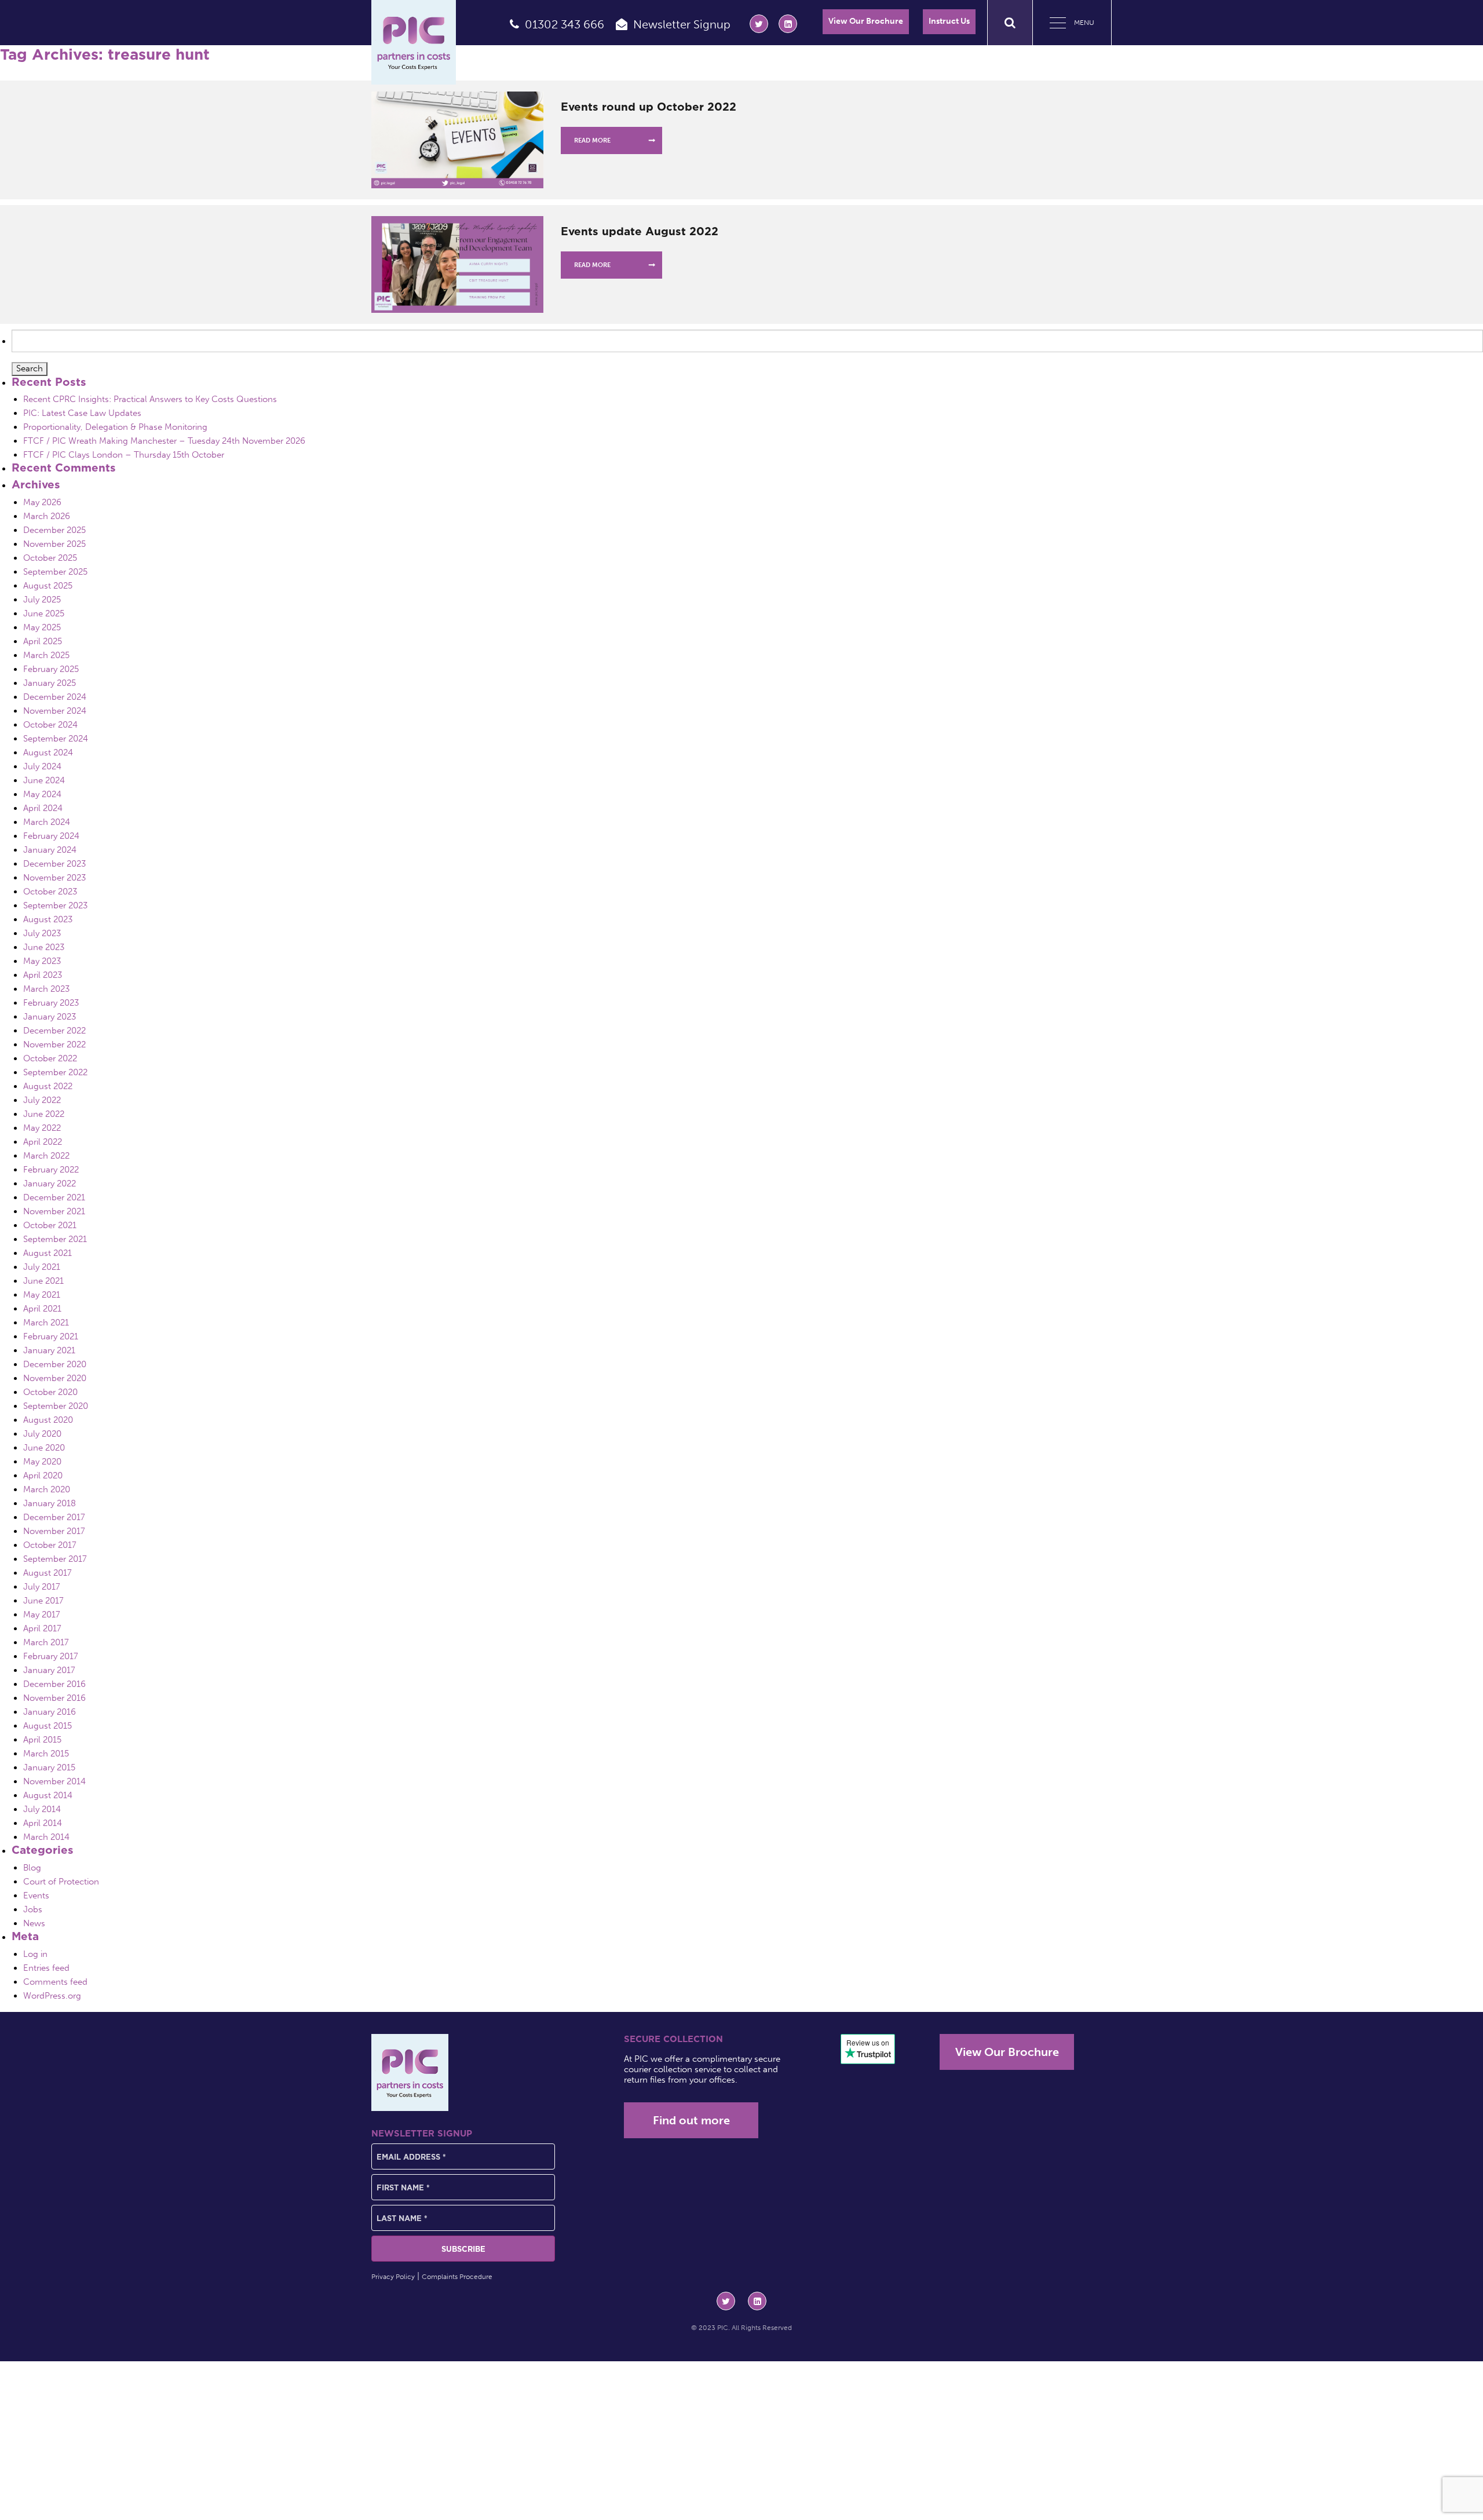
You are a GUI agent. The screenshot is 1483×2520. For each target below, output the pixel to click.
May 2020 (42, 1462)
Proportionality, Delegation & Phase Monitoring (115, 427)
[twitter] (759, 24)
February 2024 (51, 836)
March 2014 (46, 1837)
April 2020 (43, 1476)
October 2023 (50, 892)
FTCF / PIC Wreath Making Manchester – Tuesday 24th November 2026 (164, 441)
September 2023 (55, 905)
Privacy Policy (393, 2277)
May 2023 (42, 961)
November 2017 (54, 1531)
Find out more (691, 2120)
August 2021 (48, 1253)
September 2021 (55, 1239)
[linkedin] (788, 24)
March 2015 (46, 1754)
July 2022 (42, 1100)
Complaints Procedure (457, 2277)
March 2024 (47, 822)
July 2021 (42, 1267)
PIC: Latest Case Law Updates (82, 413)
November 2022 (54, 1044)
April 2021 (42, 1309)
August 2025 (48, 586)
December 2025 (54, 530)
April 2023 (43, 975)
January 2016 (50, 1712)
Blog (32, 1868)
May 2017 (42, 1615)
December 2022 (54, 1031)
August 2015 (48, 1726)
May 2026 (42, 502)
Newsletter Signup (682, 24)
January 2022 (50, 1184)
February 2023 (51, 1003)
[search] (1010, 23)
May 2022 (42, 1128)
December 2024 (55, 697)
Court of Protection (61, 1882)
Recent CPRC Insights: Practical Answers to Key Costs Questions (150, 399)
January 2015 (49, 1767)
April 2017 (42, 1628)
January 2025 (50, 683)
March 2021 (46, 1323)
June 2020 (44, 1448)
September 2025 (55, 572)
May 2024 (42, 794)
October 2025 (50, 558)
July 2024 (42, 766)
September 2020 (56, 1406)
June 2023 (44, 947)
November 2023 (54, 878)
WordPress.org (52, 1996)
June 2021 (43, 1281)
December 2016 (54, 1684)
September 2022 (55, 1072)
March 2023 (46, 989)
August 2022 (48, 1086)
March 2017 (46, 1642)
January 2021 (49, 1350)
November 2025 (54, 544)
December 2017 (54, 1517)
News (34, 1923)
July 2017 (42, 1587)
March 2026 (47, 516)
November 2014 (54, 1781)
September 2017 (55, 1559)
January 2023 (50, 1017)
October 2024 (50, 725)
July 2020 (42, 1434)
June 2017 (43, 1601)
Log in (35, 1954)
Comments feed (55, 1982)
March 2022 (46, 1156)
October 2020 (50, 1392)
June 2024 (44, 780)
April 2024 (43, 808)
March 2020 (47, 1489)
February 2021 (51, 1336)
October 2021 (50, 1225)
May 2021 (42, 1295)
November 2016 (54, 1698)
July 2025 (42, 600)
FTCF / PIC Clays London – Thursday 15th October (124, 455)
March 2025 (46, 655)
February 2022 (51, 1170)
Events (36, 1896)
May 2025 (42, 627)
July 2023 (42, 933)
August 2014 (48, 1795)
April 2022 (43, 1142)
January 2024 (50, 850)
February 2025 (51, 669)
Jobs (33, 1909)
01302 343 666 (565, 24)
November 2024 (55, 711)
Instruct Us (949, 21)
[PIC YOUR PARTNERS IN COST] (410, 2072)
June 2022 (44, 1114)
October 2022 (50, 1058)
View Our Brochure (866, 21)
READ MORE (592, 140)
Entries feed (46, 1968)
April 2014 (43, 1823)
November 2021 (54, 1211)
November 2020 (55, 1378)
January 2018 (50, 1503)
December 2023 (54, 864)
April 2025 (43, 641)
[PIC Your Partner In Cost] (414, 42)
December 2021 (54, 1197)
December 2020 (55, 1364)
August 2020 (48, 1420)
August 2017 (48, 1573)
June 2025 (44, 613)
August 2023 (48, 919)
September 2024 (56, 739)
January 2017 (49, 1670)
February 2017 (51, 1656)
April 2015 (42, 1740)
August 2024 (48, 753)
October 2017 (50, 1545)
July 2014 (42, 1809)
